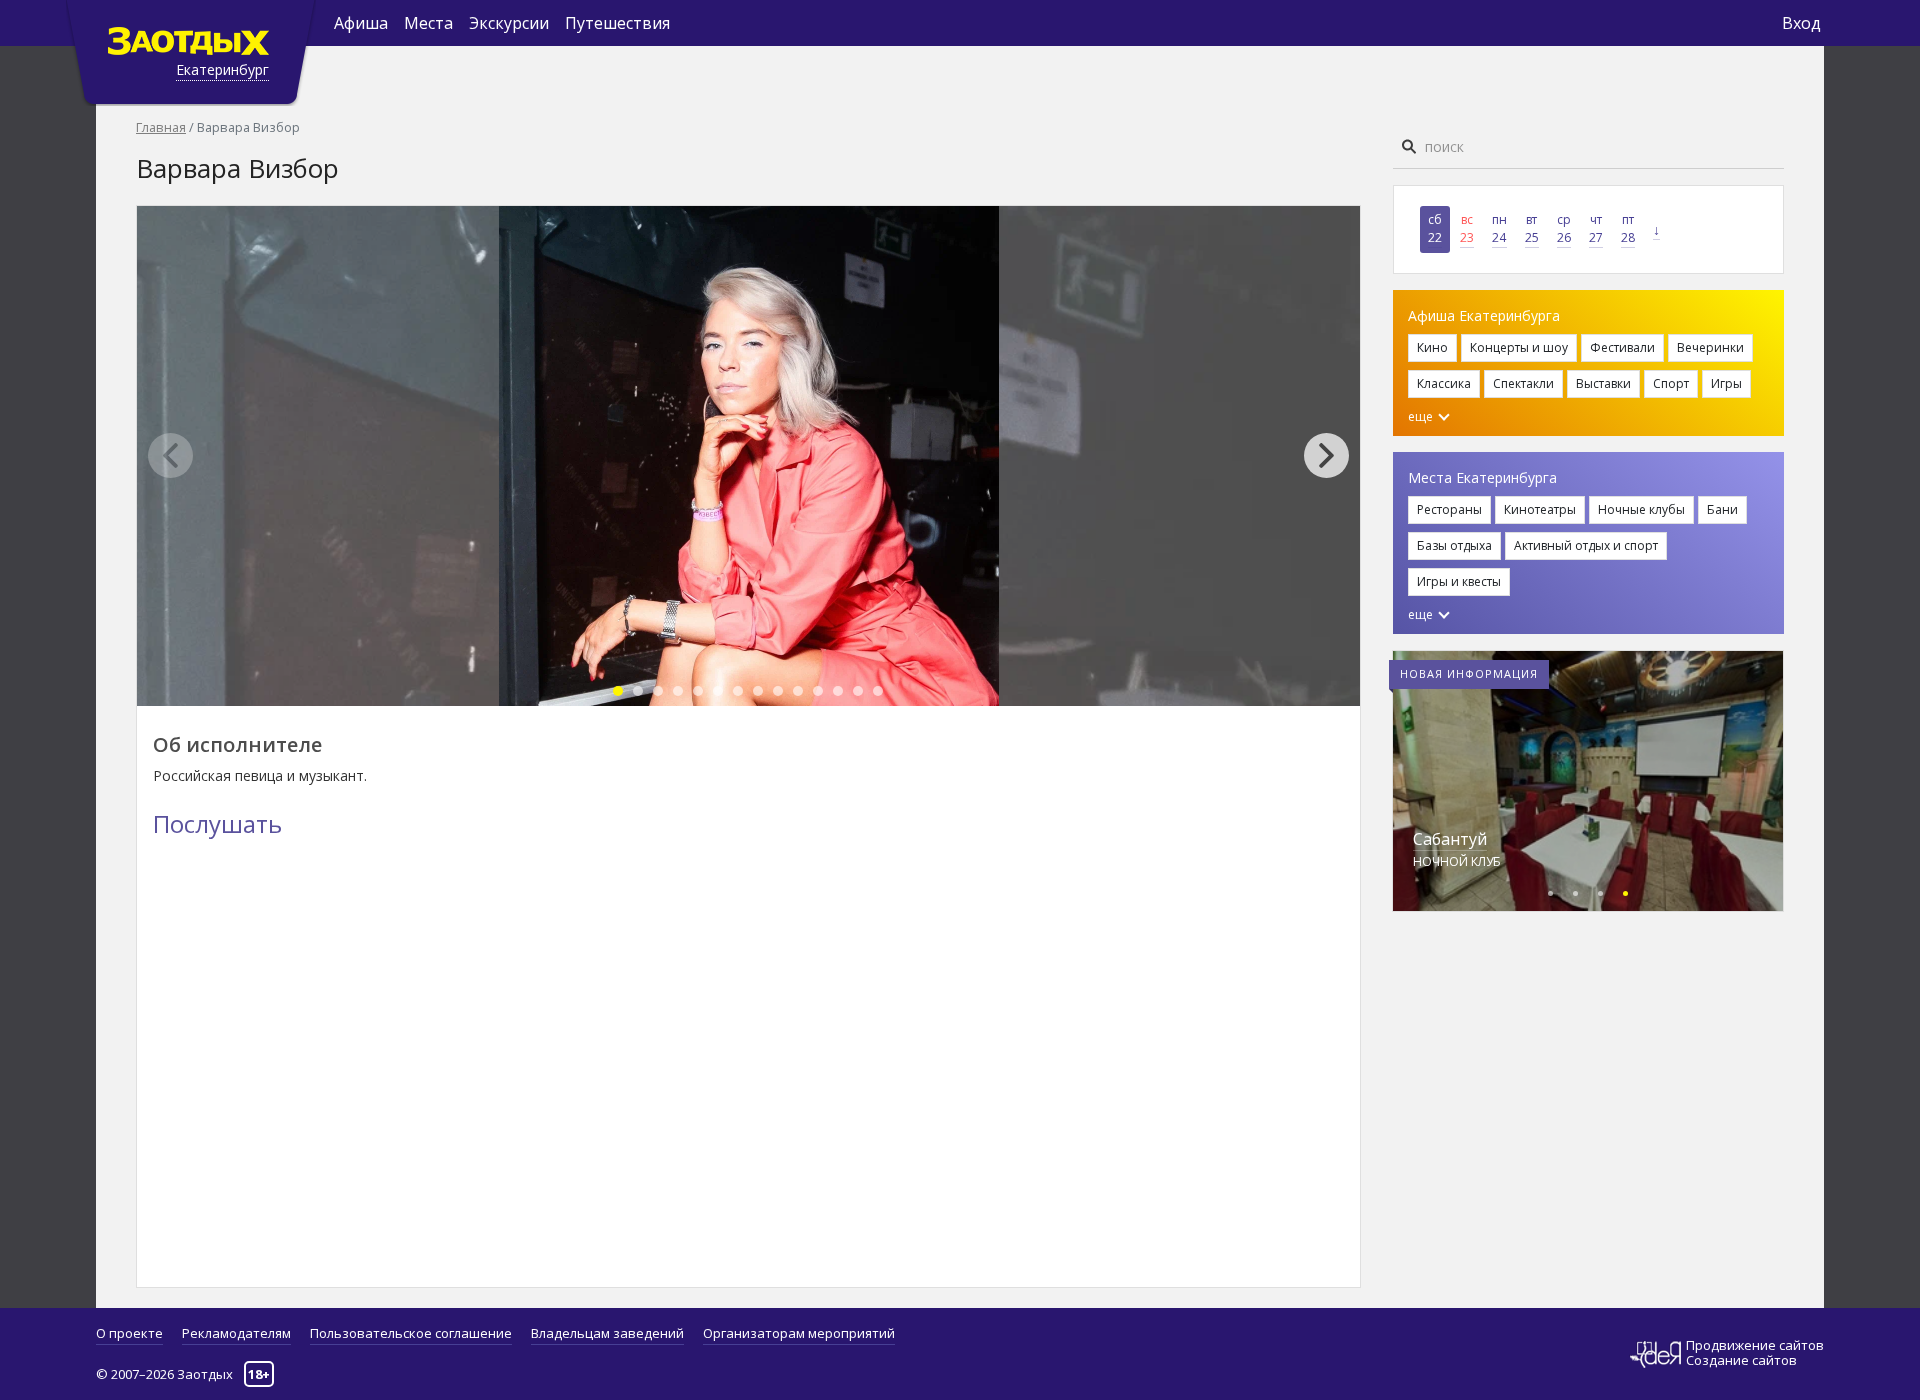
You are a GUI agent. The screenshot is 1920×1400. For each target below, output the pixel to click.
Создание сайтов (1741, 1360)
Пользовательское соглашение (411, 1333)
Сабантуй (1450, 839)
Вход (1801, 23)
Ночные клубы (1641, 509)
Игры (1726, 383)
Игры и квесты (1459, 581)
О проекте (129, 1333)
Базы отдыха (1454, 545)
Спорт (1671, 383)
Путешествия (617, 23)
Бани (1722, 509)
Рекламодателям (236, 1333)
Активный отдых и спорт (1586, 545)
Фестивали (1622, 347)
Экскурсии (509, 23)
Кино (1432, 347)
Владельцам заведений (607, 1333)
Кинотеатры (1540, 509)
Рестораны (1449, 509)
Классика (1444, 383)
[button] (1336, 456)
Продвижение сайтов (1755, 1345)
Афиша (361, 23)
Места (428, 23)
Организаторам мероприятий (799, 1333)
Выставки (1603, 383)
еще (1422, 416)
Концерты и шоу (1519, 347)
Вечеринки (1710, 347)
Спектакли (1523, 383)
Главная (161, 127)
